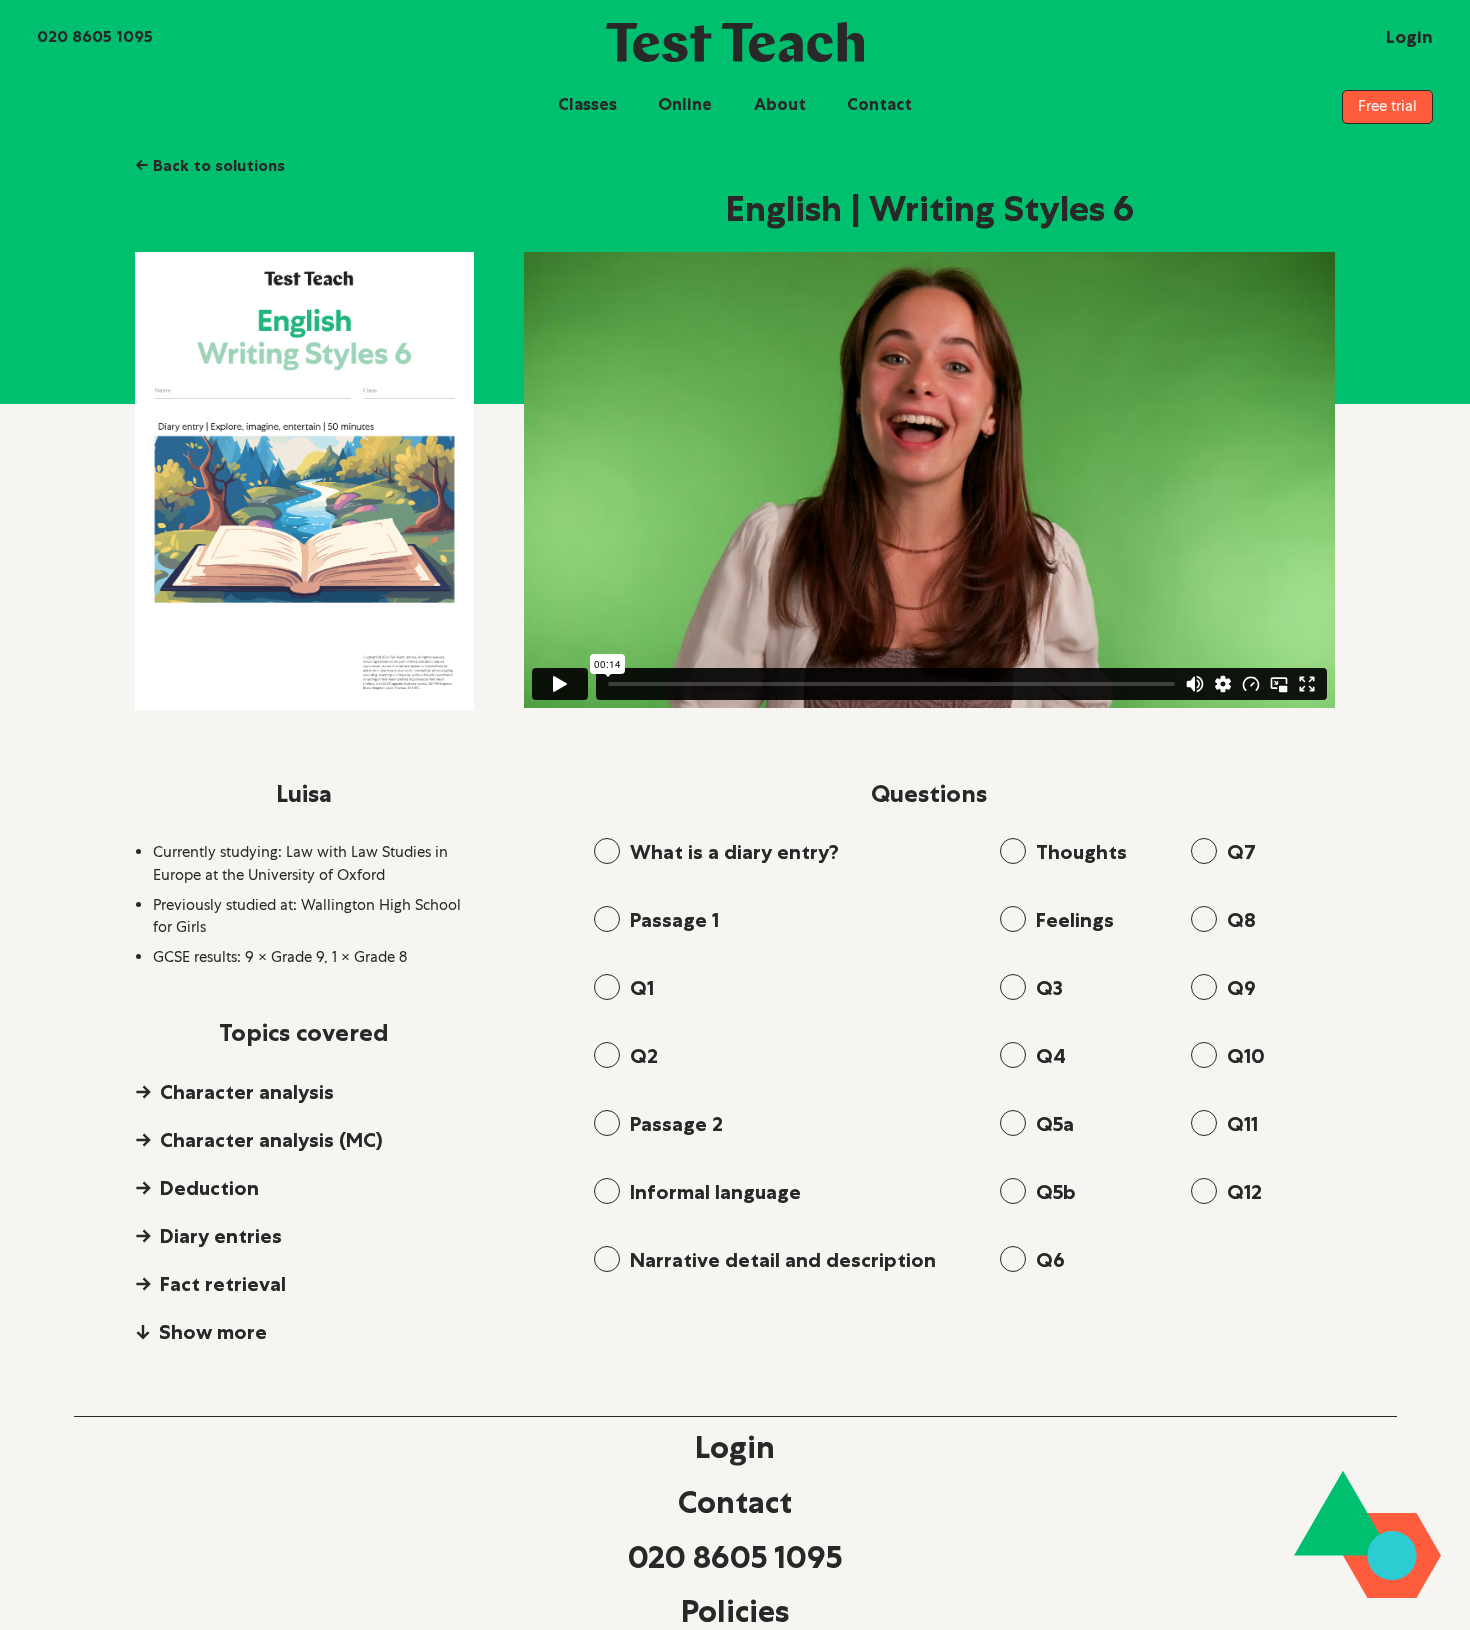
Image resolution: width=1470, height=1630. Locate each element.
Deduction (209, 1188)
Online (685, 104)
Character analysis (247, 1092)
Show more (213, 1332)
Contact (879, 104)
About (780, 104)
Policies (735, 1611)
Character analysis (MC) (271, 1140)
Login (735, 1447)
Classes (587, 104)
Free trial (1387, 106)
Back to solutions (210, 165)
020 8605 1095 (735, 1557)
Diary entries (221, 1236)
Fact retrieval (223, 1284)
